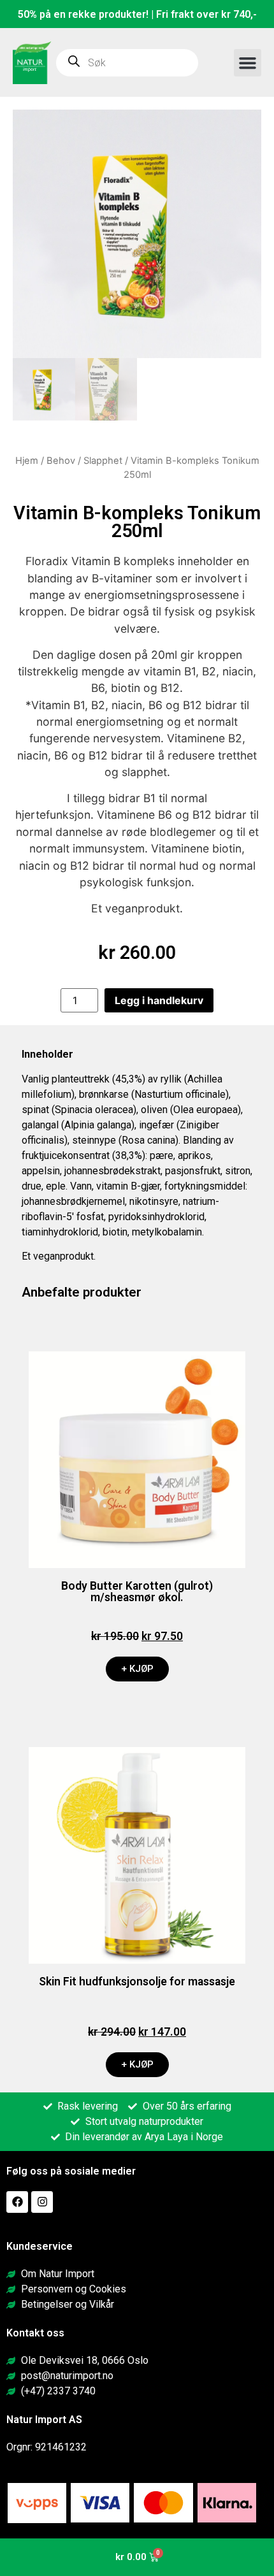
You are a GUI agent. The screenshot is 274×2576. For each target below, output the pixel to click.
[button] (248, 63)
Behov (61, 461)
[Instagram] (42, 2202)
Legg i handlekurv (159, 1000)
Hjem (27, 461)
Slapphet (103, 461)
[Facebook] (17, 2202)
